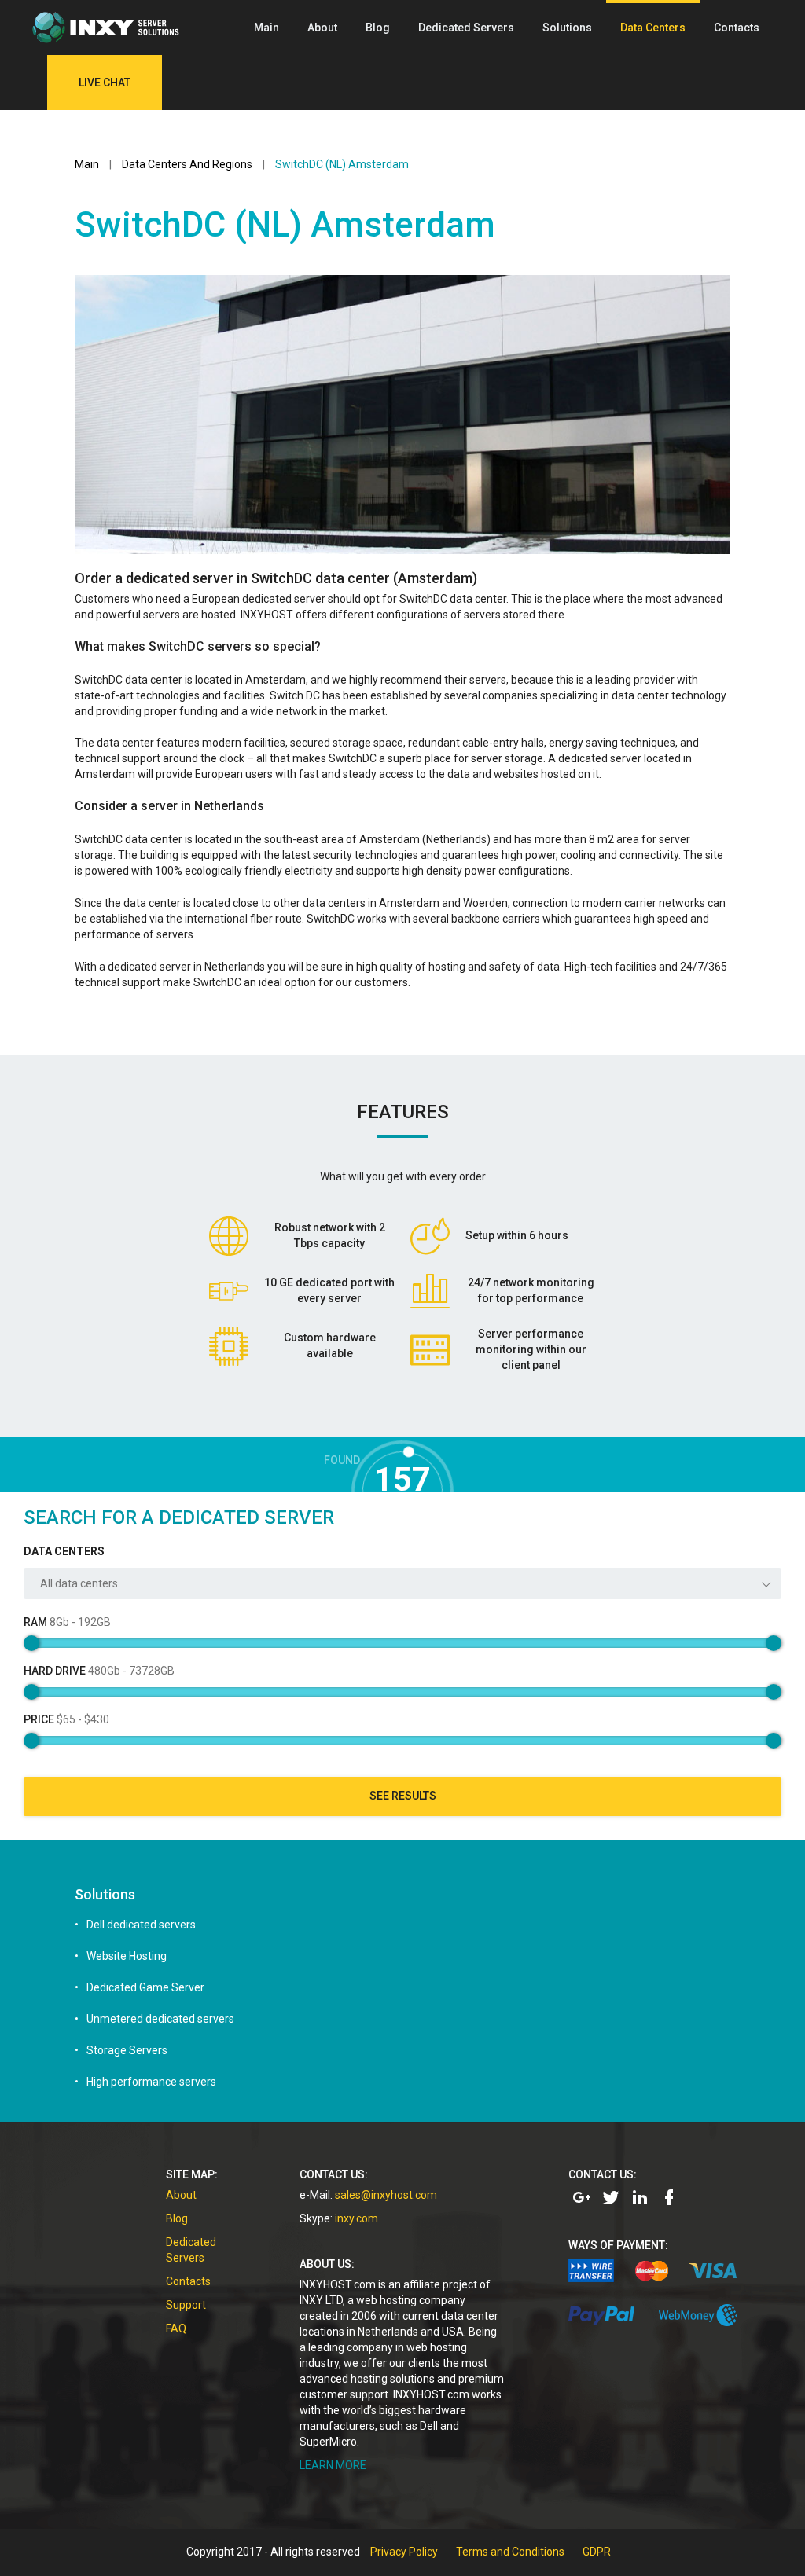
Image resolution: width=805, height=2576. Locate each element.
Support (186, 2305)
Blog (378, 28)
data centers (64, 1551)
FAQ (176, 2328)
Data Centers (653, 28)
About (322, 28)
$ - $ (66, 1719)
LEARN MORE (333, 2465)
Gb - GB (67, 1622)
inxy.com (357, 2218)
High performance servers (151, 2082)
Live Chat (105, 83)
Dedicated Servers (466, 28)
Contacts (737, 28)
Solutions (567, 28)
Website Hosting (127, 1956)
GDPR (597, 2552)
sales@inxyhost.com (386, 2195)
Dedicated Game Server (145, 1987)
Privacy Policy (404, 2552)
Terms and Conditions (510, 2552)
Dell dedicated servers (141, 1925)
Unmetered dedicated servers (160, 2019)
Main (266, 28)
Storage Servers (127, 2050)
